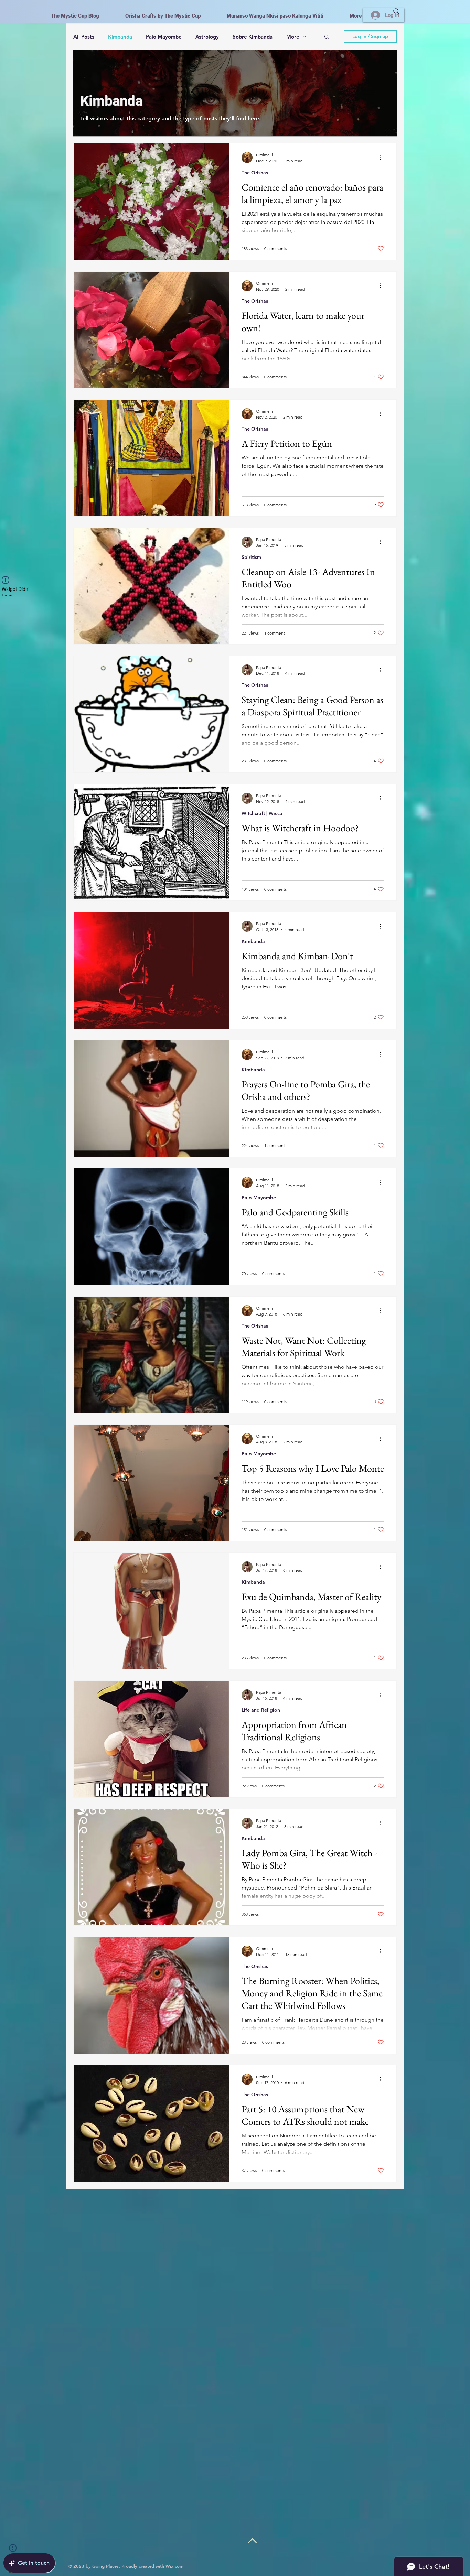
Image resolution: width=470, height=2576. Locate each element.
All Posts (84, 37)
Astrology (207, 37)
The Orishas (255, 173)
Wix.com (174, 2566)
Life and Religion (261, 1710)
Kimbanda (120, 37)
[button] (327, 37)
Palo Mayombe (164, 37)
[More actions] (383, 158)
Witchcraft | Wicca (262, 813)
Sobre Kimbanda (253, 37)
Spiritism (251, 557)
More (293, 37)
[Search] (396, 11)
